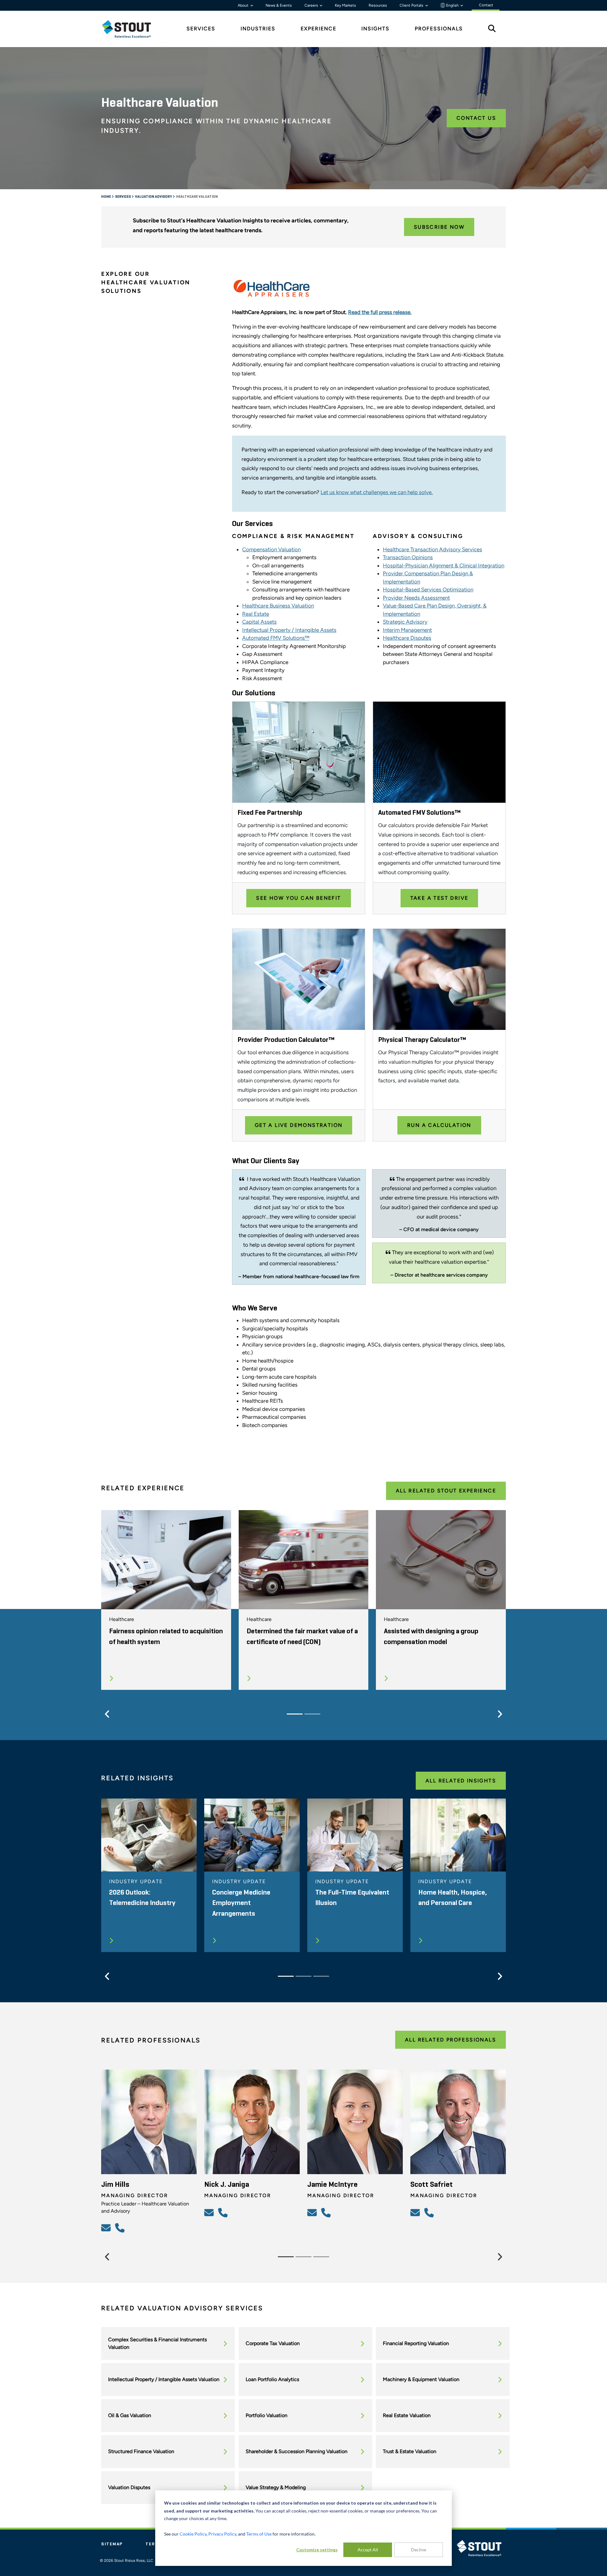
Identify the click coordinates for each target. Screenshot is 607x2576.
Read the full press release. (380, 312)
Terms (154, 2544)
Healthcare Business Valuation (278, 606)
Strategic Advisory (405, 622)
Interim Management (407, 630)
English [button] (452, 5)
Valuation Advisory (154, 197)
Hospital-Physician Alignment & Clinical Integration (444, 565)
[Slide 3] (321, 1976)
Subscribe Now (439, 227)
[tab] (131, 29)
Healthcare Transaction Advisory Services (432, 549)
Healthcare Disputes (407, 638)
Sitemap (112, 2544)
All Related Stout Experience (446, 1491)
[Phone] (121, 2228)
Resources (378, 5)
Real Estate (256, 614)
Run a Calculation (439, 1125)
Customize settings (317, 2550)
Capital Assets (259, 622)
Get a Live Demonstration (299, 1125)
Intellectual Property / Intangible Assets (289, 630)
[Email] (107, 2228)
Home (106, 197)
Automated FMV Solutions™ (276, 638)
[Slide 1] (295, 1714)
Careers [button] (312, 5)
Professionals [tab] (439, 29)
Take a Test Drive (439, 898)
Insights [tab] (375, 29)
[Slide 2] (312, 1714)
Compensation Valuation (271, 549)
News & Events (279, 5)
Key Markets (345, 5)
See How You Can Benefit (298, 898)
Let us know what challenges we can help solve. (377, 492)
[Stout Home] (131, 29)
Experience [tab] (319, 29)
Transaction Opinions (408, 557)
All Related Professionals (451, 2040)
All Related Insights (461, 1781)
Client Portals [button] (412, 5)
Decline (419, 2550)
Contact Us (476, 118)
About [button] (244, 5)
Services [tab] (201, 29)
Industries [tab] (258, 29)
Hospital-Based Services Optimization (428, 590)
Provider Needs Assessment (416, 598)
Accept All (368, 2550)
